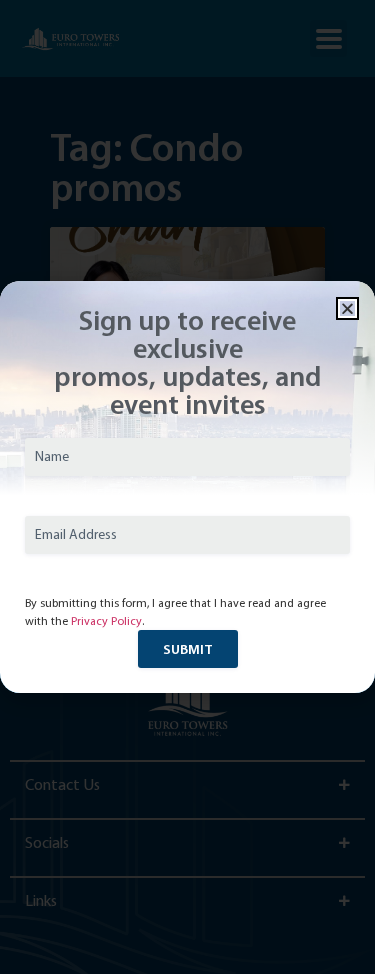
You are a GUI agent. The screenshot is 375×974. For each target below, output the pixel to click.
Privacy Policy (106, 621)
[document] (187, 487)
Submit (188, 649)
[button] (347, 308)
